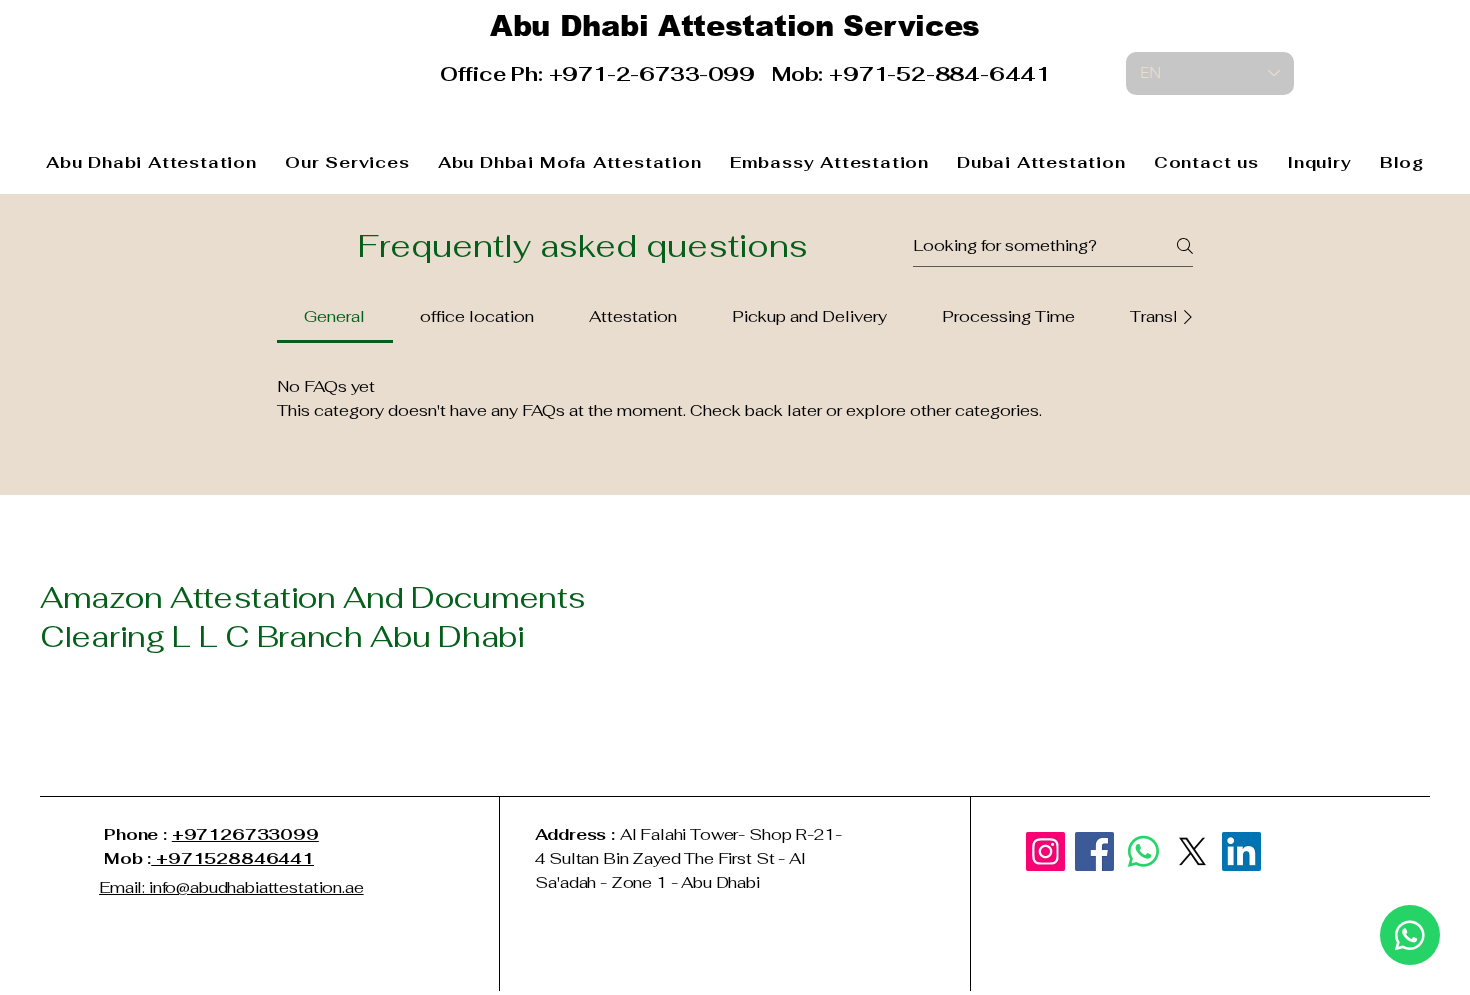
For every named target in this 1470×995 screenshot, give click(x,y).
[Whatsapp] (1143, 851)
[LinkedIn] (1241, 851)
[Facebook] (1094, 851)
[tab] (335, 317)
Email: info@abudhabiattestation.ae (231, 887)
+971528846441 (232, 858)
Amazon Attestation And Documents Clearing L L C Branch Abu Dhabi (312, 617)
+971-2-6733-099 (660, 74)
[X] (1192, 851)
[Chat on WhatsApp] (1410, 935)
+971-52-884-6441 (939, 74)
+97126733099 (245, 834)
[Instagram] (1045, 851)
